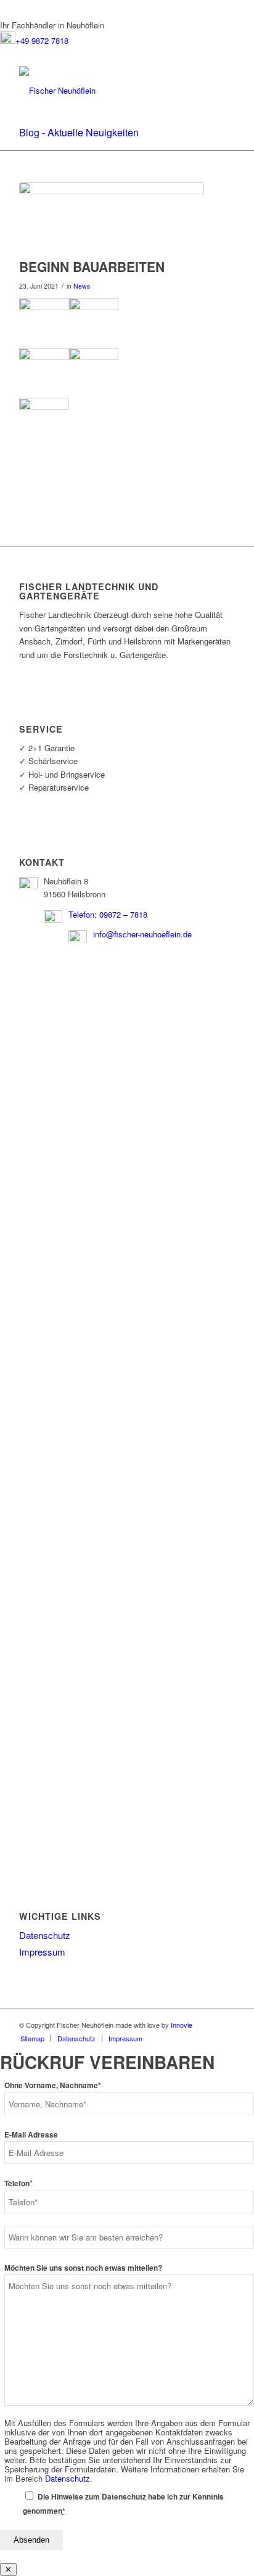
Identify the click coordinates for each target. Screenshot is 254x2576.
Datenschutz (45, 1935)
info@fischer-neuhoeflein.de (142, 934)
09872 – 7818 (123, 914)
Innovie (182, 2025)
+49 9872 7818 (42, 40)
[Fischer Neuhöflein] (105, 91)
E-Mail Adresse (31, 2135)
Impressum (42, 1952)
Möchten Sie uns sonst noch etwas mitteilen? (83, 2268)
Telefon (18, 2183)
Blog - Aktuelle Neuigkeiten (79, 132)
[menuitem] (32, 2038)
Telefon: (84, 914)
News (82, 286)
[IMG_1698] (112, 217)
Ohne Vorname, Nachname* (53, 2085)
